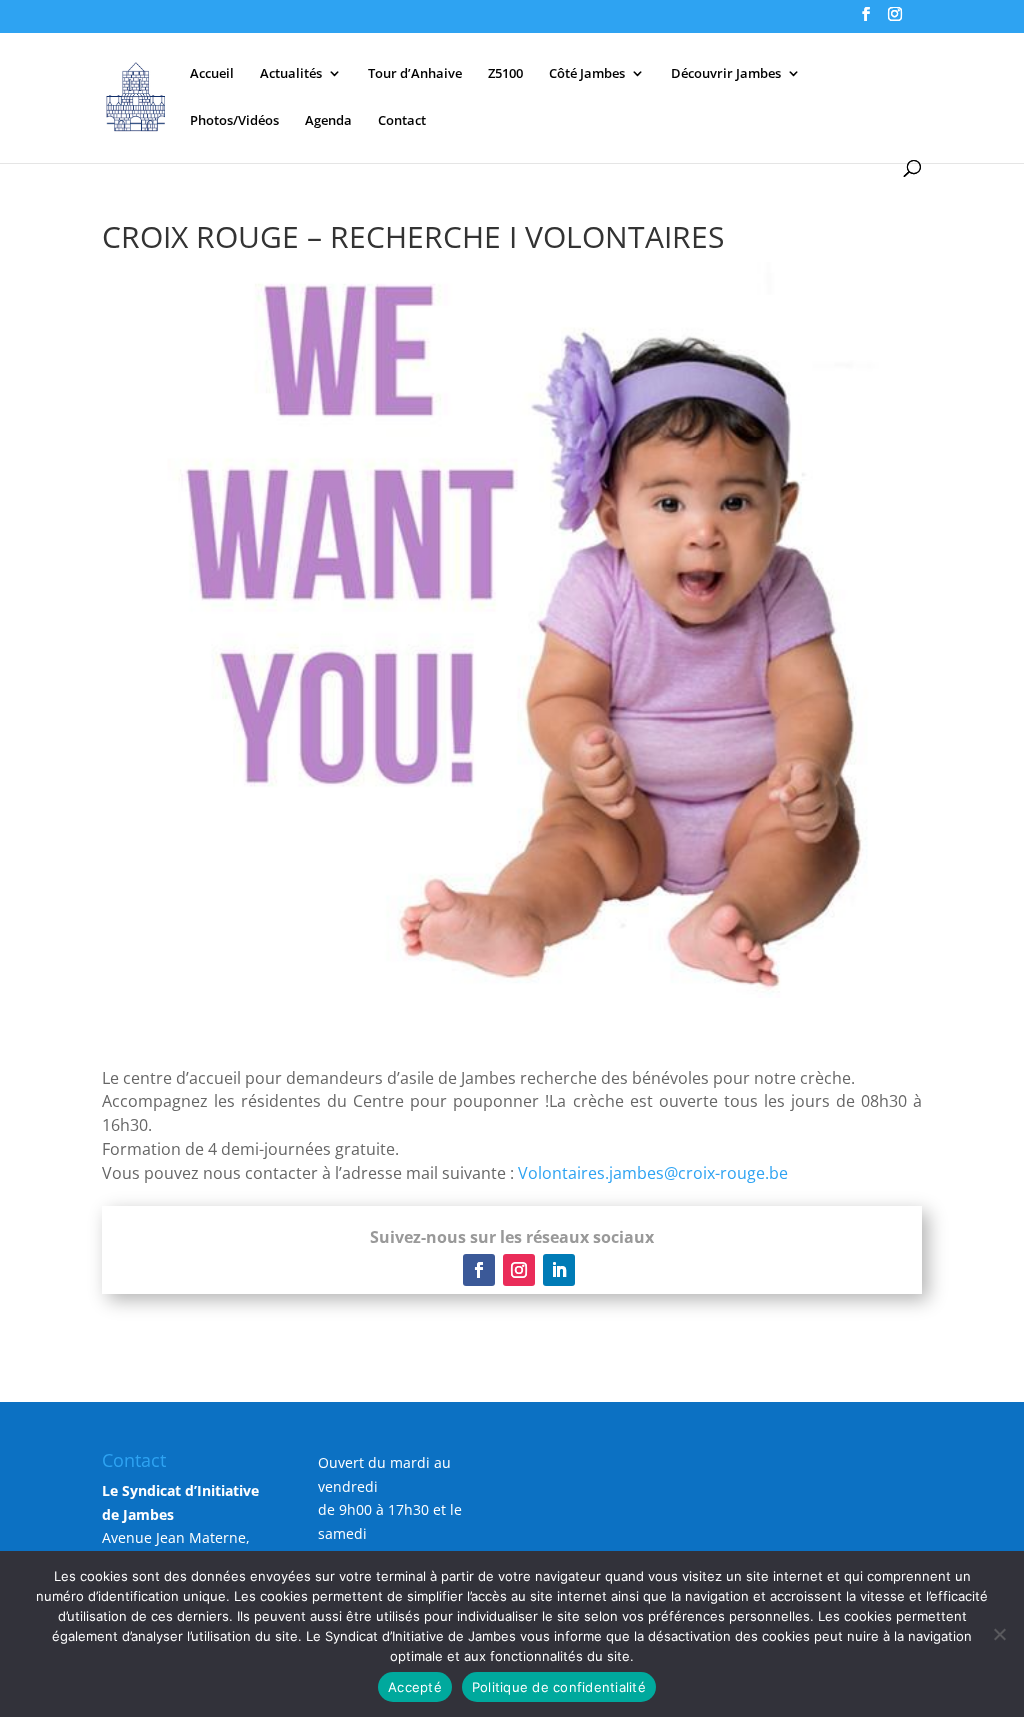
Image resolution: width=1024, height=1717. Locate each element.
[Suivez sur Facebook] (479, 1270)
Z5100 (505, 74)
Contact (402, 121)
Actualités (291, 74)
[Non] (999, 1634)
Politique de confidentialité (559, 1687)
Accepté (415, 1687)
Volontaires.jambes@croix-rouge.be (653, 1173)
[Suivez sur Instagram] (519, 1270)
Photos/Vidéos (234, 121)
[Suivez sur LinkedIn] (559, 1270)
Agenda (328, 121)
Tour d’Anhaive (415, 74)
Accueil (212, 74)
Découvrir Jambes (726, 74)
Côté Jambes (587, 74)
